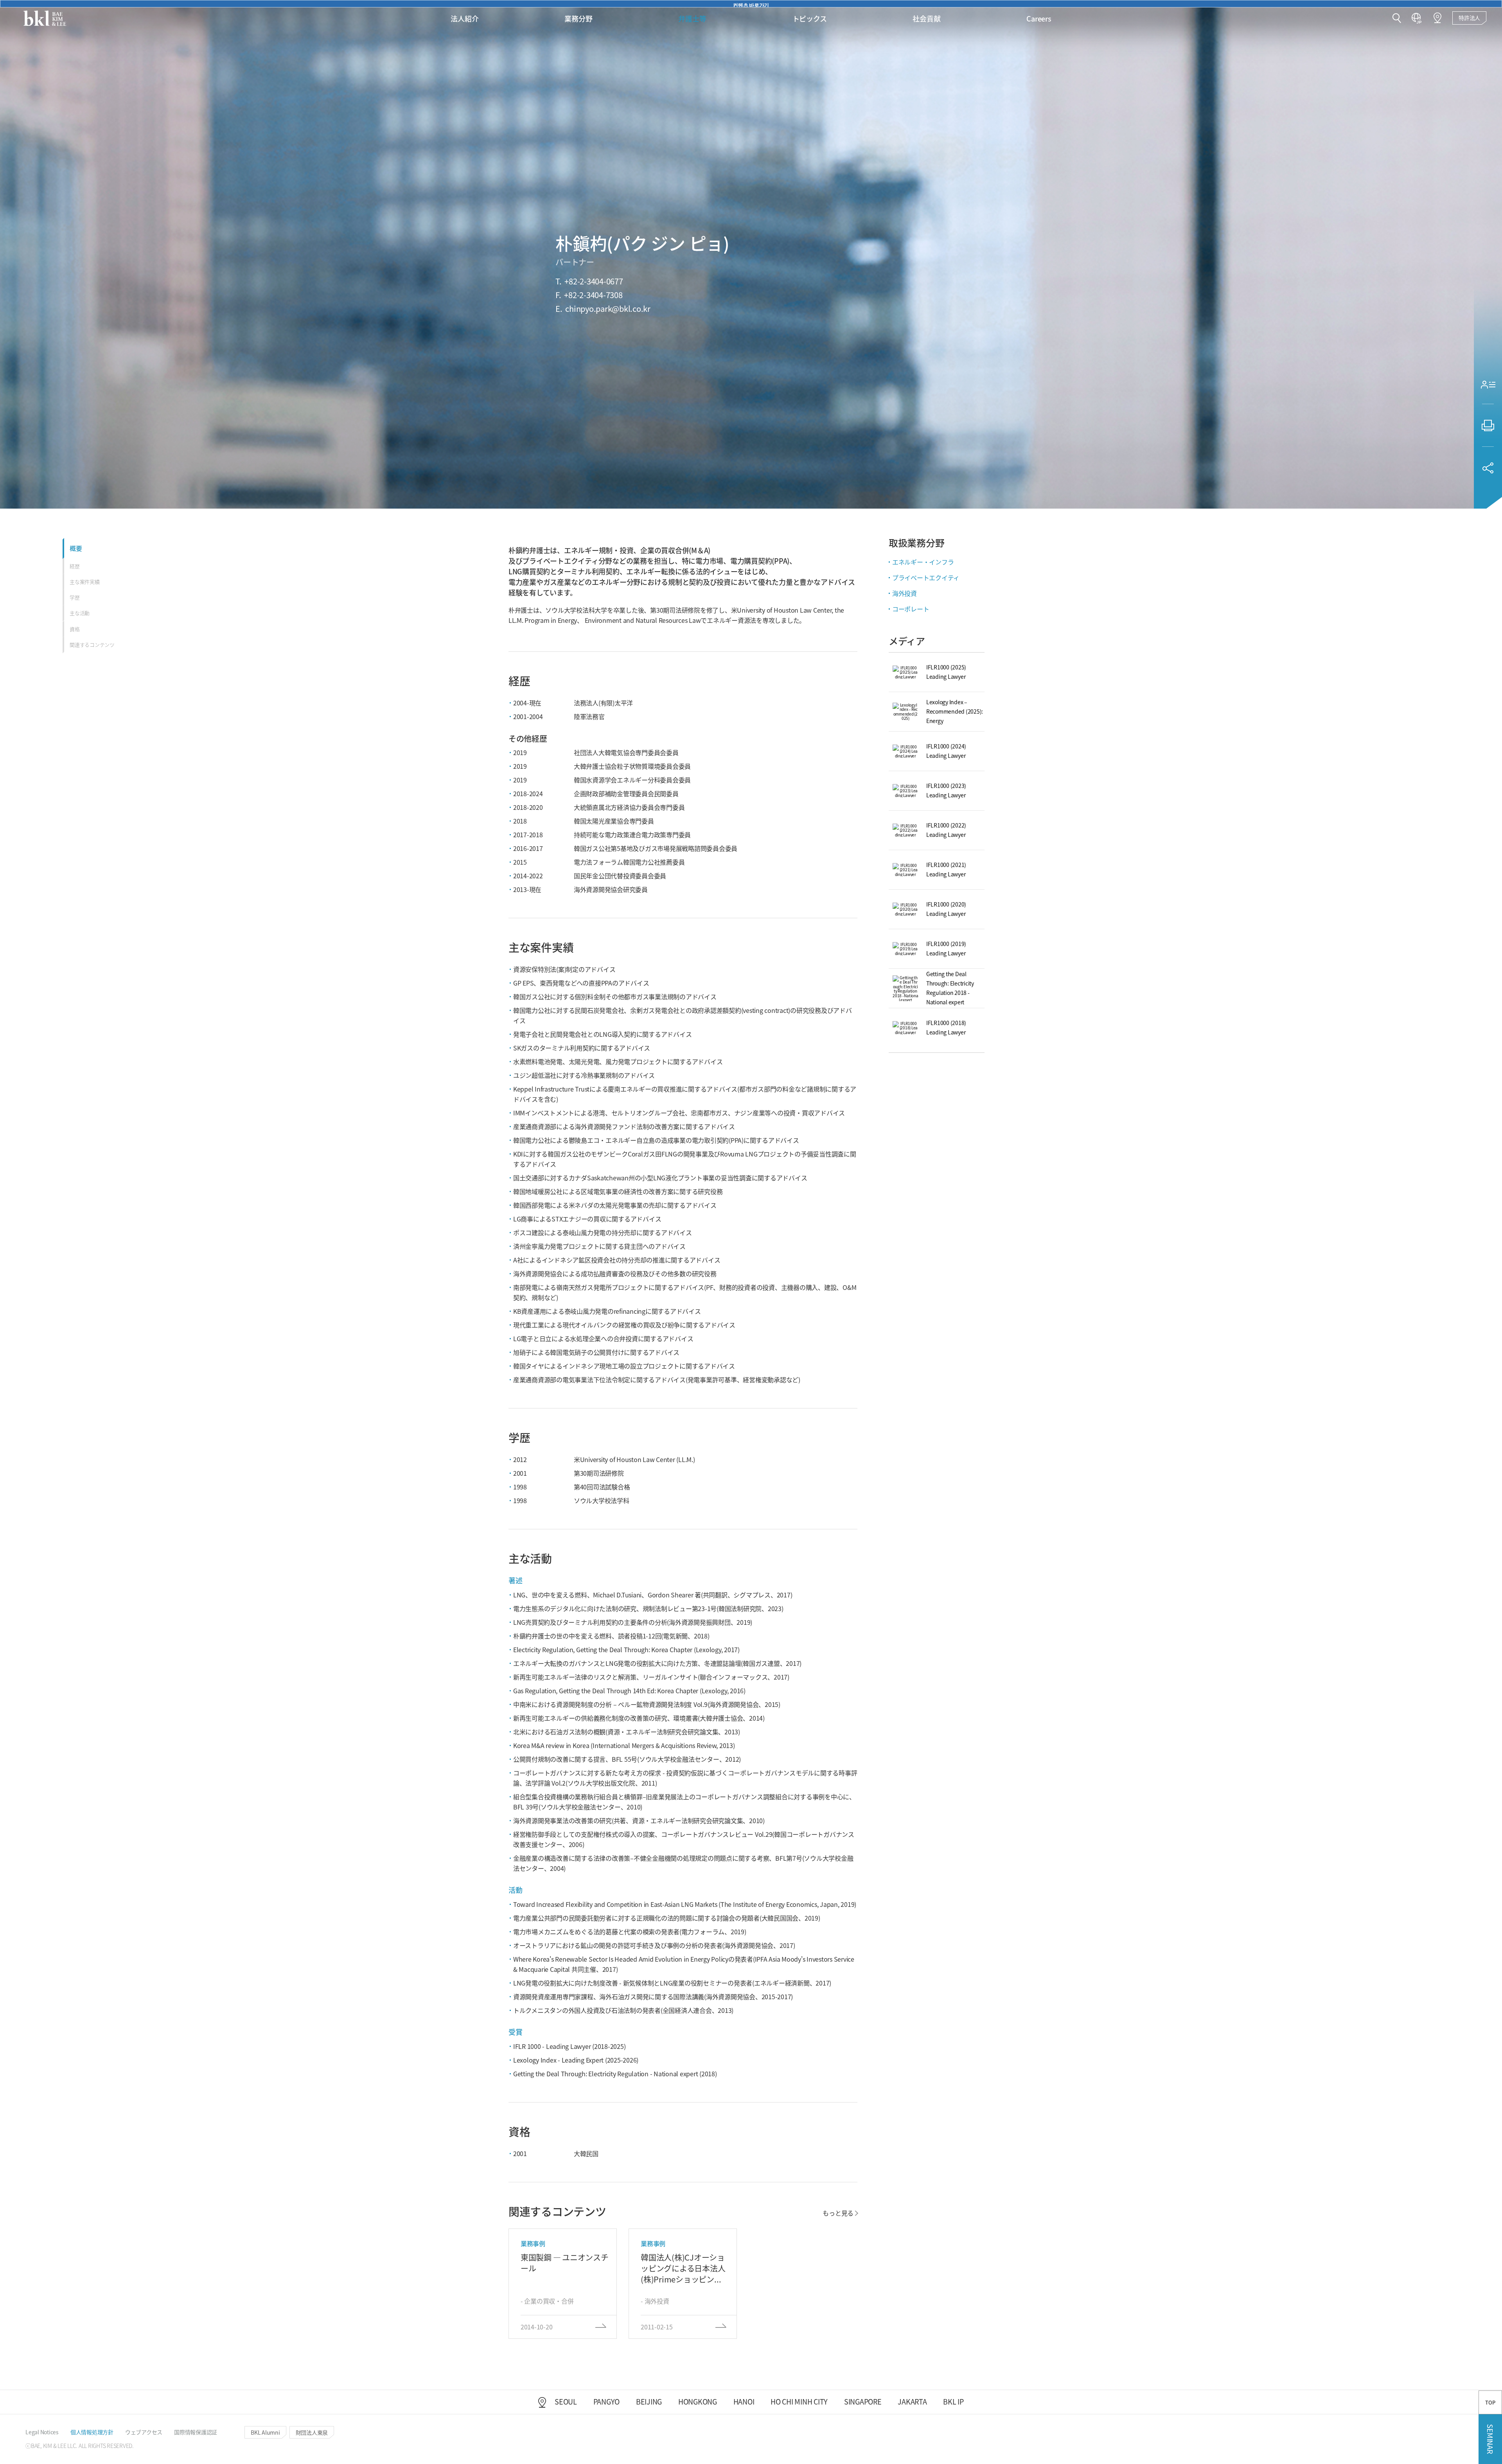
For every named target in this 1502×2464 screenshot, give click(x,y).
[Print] (1488, 425)
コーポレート (911, 609)
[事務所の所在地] (1437, 18)
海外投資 (905, 593)
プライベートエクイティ (926, 577)
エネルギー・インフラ (923, 562)
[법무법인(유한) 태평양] (45, 18)
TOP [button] (1490, 2402)
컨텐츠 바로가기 (751, 4)
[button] (1397, 19)
